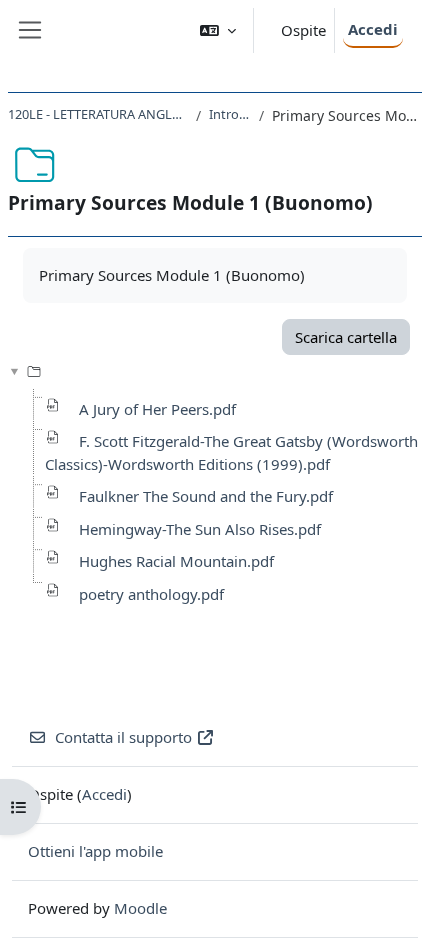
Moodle (140, 908)
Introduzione (230, 114)
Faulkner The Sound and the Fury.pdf (206, 496)
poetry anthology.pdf (151, 594)
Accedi (373, 29)
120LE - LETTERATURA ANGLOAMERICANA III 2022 (98, 114)
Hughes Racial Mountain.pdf (176, 561)
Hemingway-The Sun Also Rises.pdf (200, 529)
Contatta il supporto (123, 737)
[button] (218, 30)
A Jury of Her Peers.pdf (157, 409)
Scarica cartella (346, 337)
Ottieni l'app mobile (95, 851)
